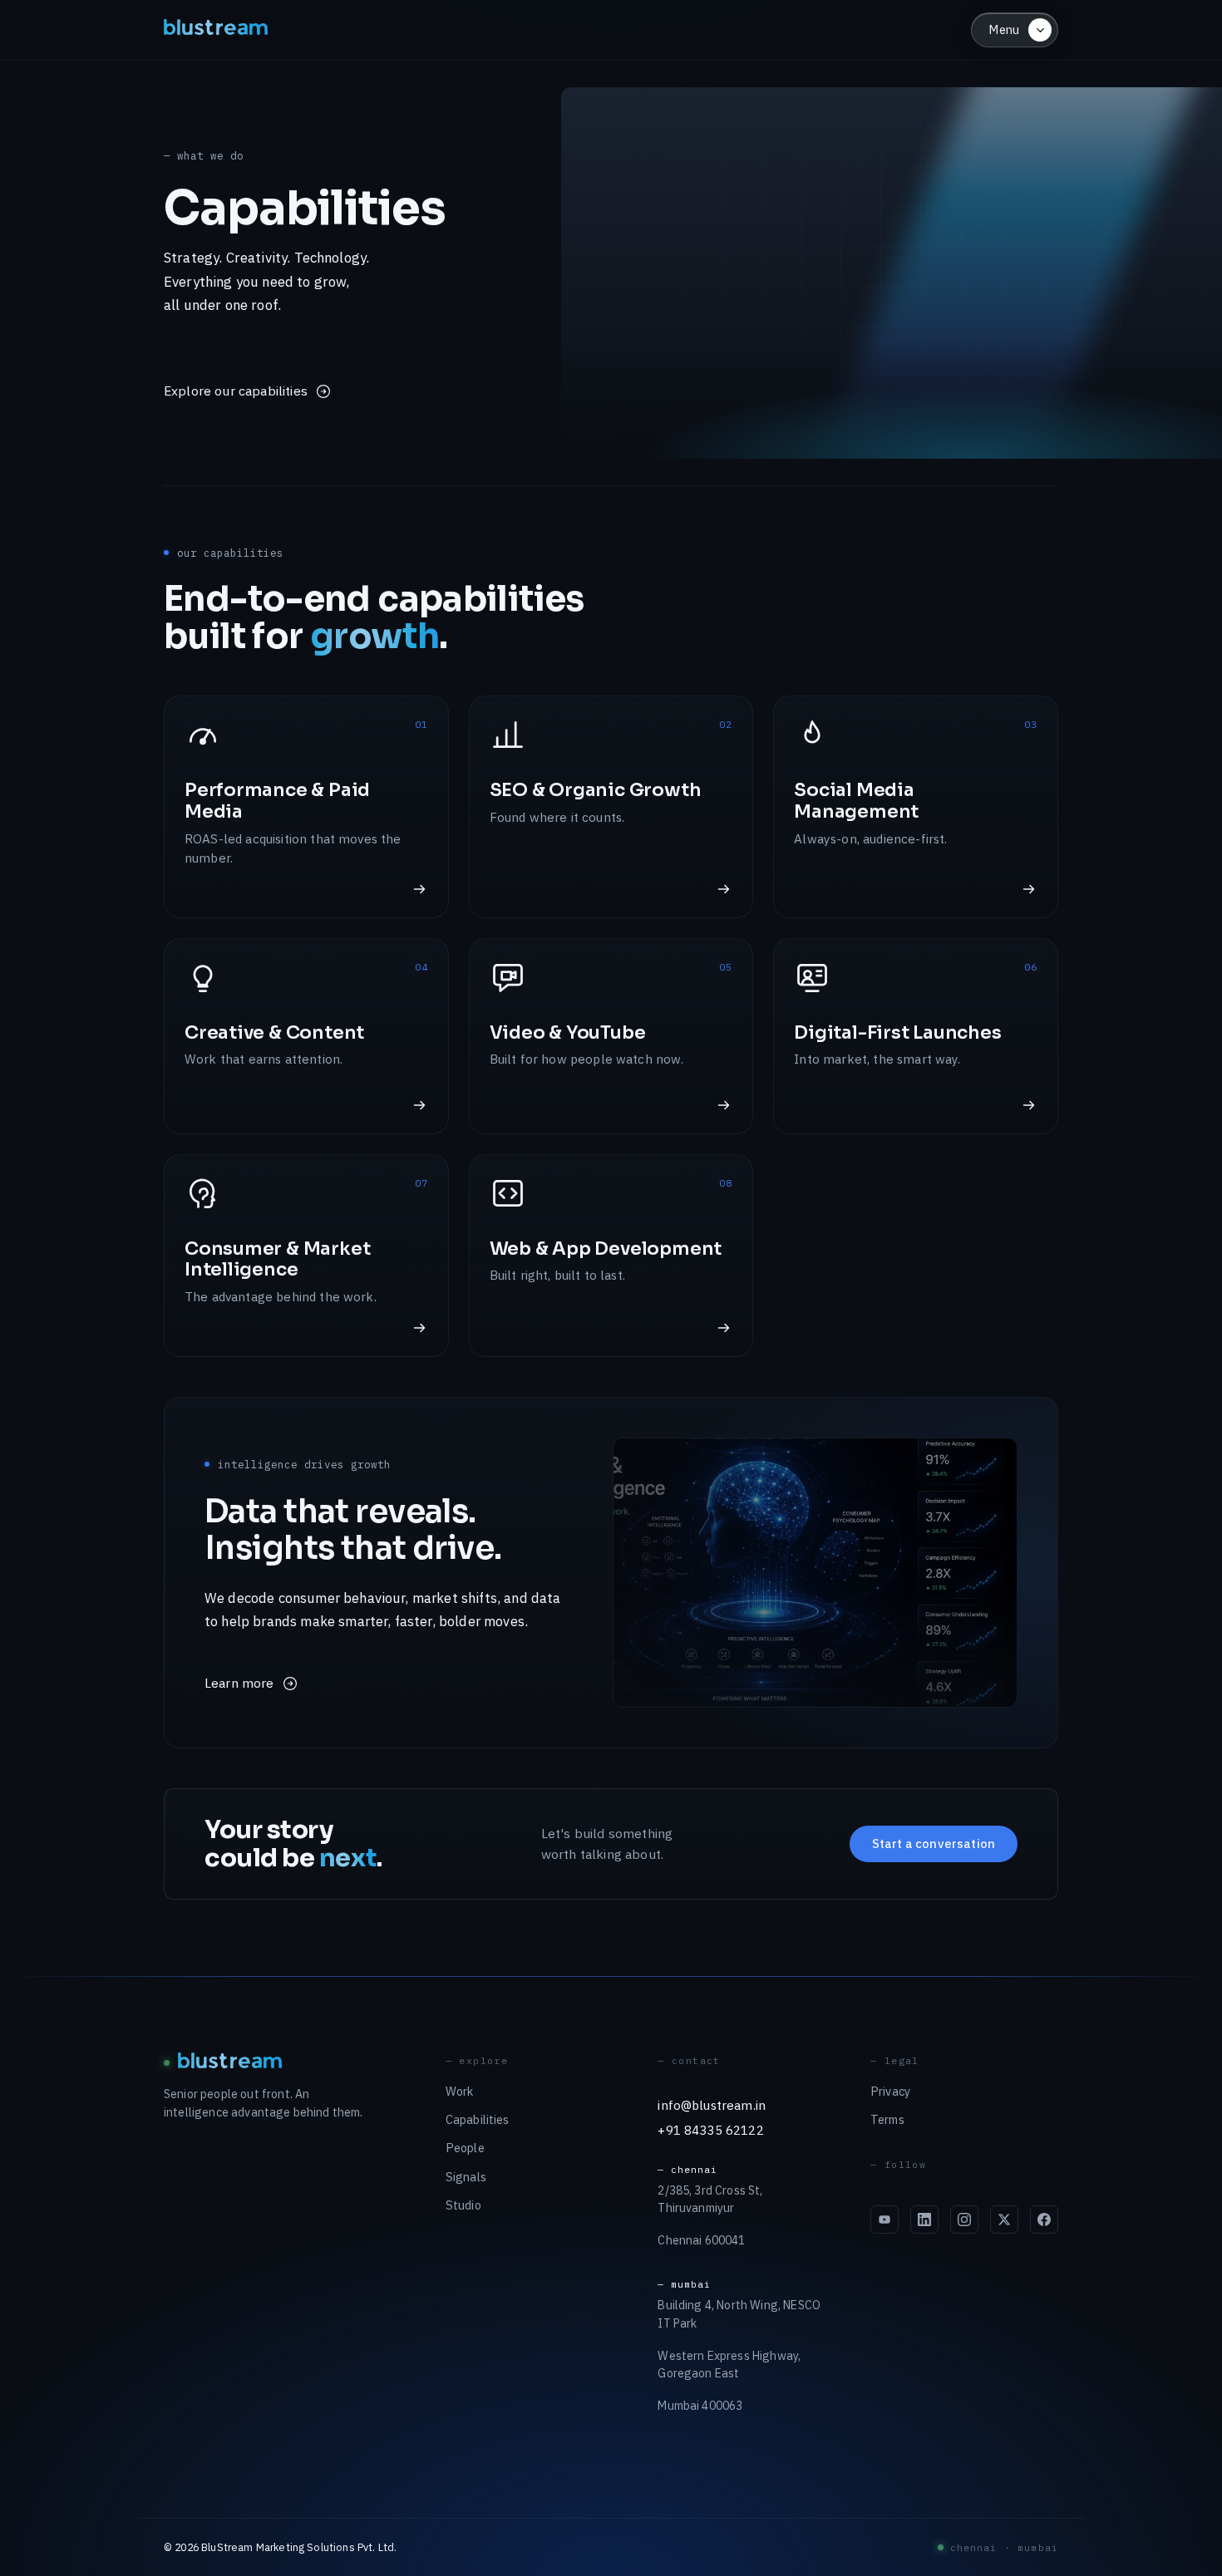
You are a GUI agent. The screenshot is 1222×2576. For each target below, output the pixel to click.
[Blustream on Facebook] (1044, 2220)
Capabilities (478, 2119)
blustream (217, 29)
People (465, 2148)
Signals (466, 2177)
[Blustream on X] (1004, 2220)
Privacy (890, 2091)
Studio (463, 2205)
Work (460, 2091)
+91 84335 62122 (710, 2130)
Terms (887, 2119)
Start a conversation (934, 1844)
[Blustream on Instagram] (964, 2220)
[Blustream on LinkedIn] (924, 2220)
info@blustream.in (712, 2105)
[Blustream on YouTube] (884, 2220)
